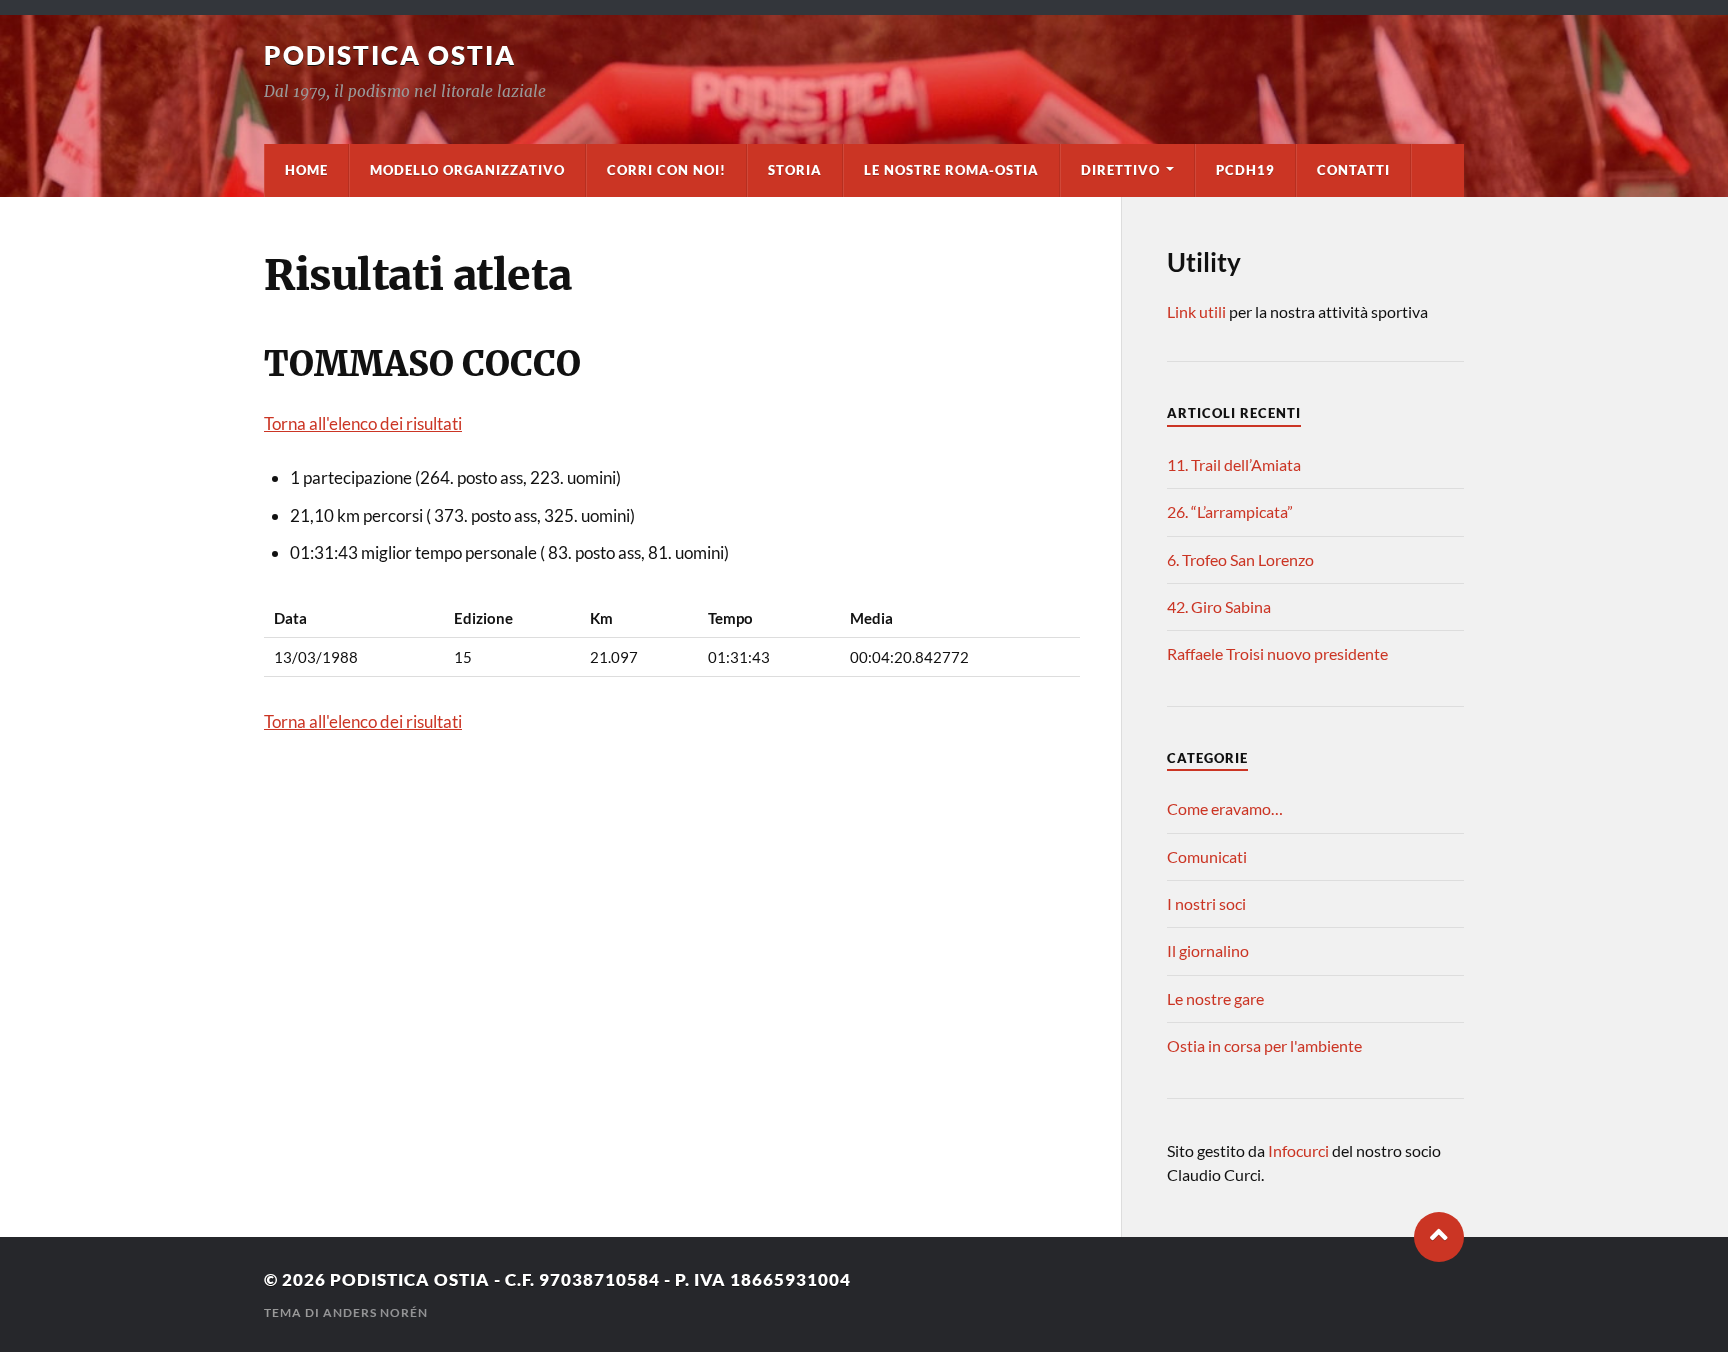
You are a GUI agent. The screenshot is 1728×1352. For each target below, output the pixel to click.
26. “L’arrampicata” (1230, 511)
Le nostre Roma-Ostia (951, 170)
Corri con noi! (666, 170)
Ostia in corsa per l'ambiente (1264, 1045)
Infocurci (1300, 1150)
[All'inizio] (1439, 1237)
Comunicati (1207, 856)
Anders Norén (375, 1312)
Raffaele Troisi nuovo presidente (1277, 653)
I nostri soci (1206, 903)
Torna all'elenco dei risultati (363, 423)
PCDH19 (1245, 170)
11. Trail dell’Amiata (1234, 464)
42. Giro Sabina (1219, 606)
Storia (795, 170)
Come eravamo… (1225, 808)
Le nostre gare (1215, 998)
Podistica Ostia (390, 55)
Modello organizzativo (467, 170)
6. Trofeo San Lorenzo (1240, 559)
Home (306, 170)
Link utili (1196, 311)
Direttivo (1120, 170)
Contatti (1353, 170)
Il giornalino (1208, 950)
